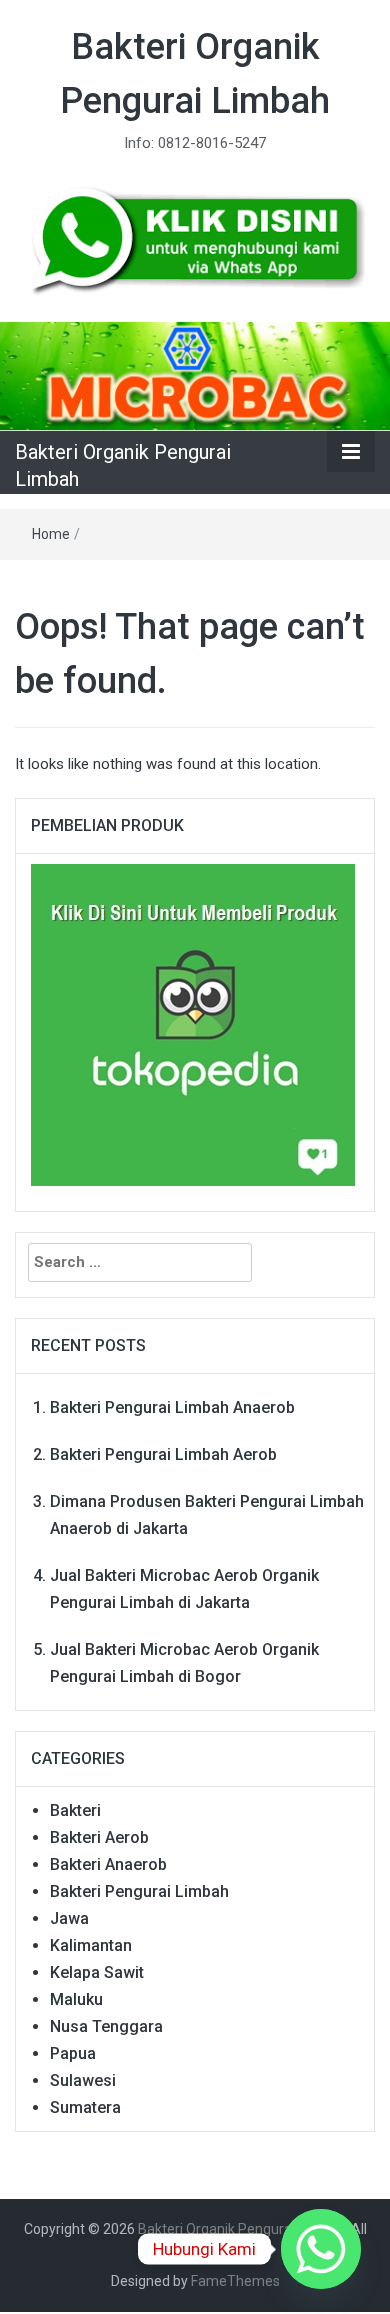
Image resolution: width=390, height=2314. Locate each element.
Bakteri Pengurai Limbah (139, 1891)
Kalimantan (91, 1945)
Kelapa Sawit (97, 1972)
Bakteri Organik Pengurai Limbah (241, 2229)
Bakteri (75, 1810)
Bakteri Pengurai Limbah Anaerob (172, 1407)
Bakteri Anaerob (108, 1864)
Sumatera (85, 2107)
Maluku (76, 1999)
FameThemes (235, 2281)
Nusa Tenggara (106, 2026)
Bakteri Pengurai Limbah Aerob (163, 1454)
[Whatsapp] (321, 2249)
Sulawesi (83, 2080)
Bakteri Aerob (99, 1837)
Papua (73, 2053)
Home (51, 534)
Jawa (69, 1918)
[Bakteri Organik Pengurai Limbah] (195, 376)
